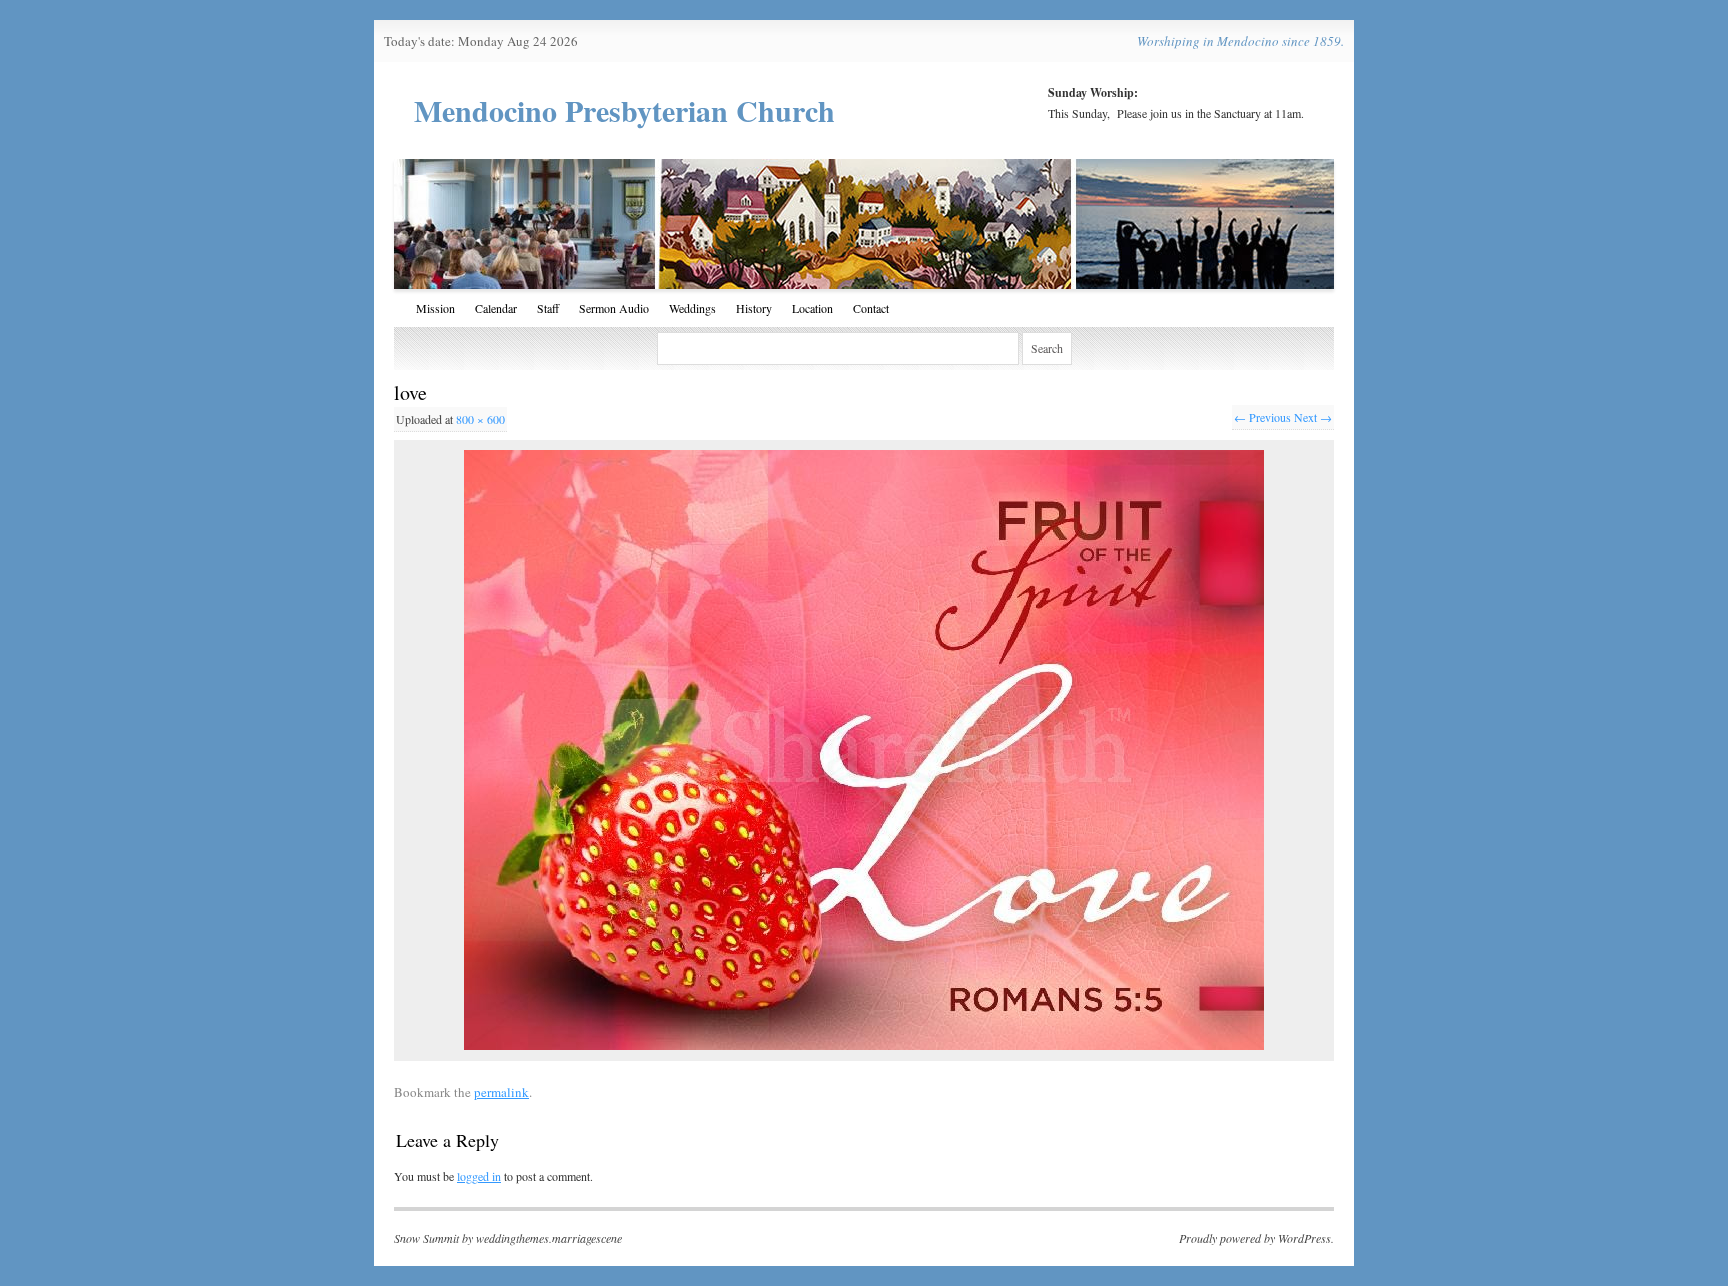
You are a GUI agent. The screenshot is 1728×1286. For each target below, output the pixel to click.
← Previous (1262, 417)
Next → (1313, 417)
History (754, 308)
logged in (479, 1176)
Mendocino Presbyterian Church (624, 110)
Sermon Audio (614, 308)
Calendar (496, 308)
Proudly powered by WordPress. (1256, 1238)
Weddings (692, 308)
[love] (864, 750)
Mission (435, 308)
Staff (548, 308)
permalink (501, 1092)
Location (812, 308)
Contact (871, 308)
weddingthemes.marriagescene (549, 1238)
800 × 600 (480, 419)
